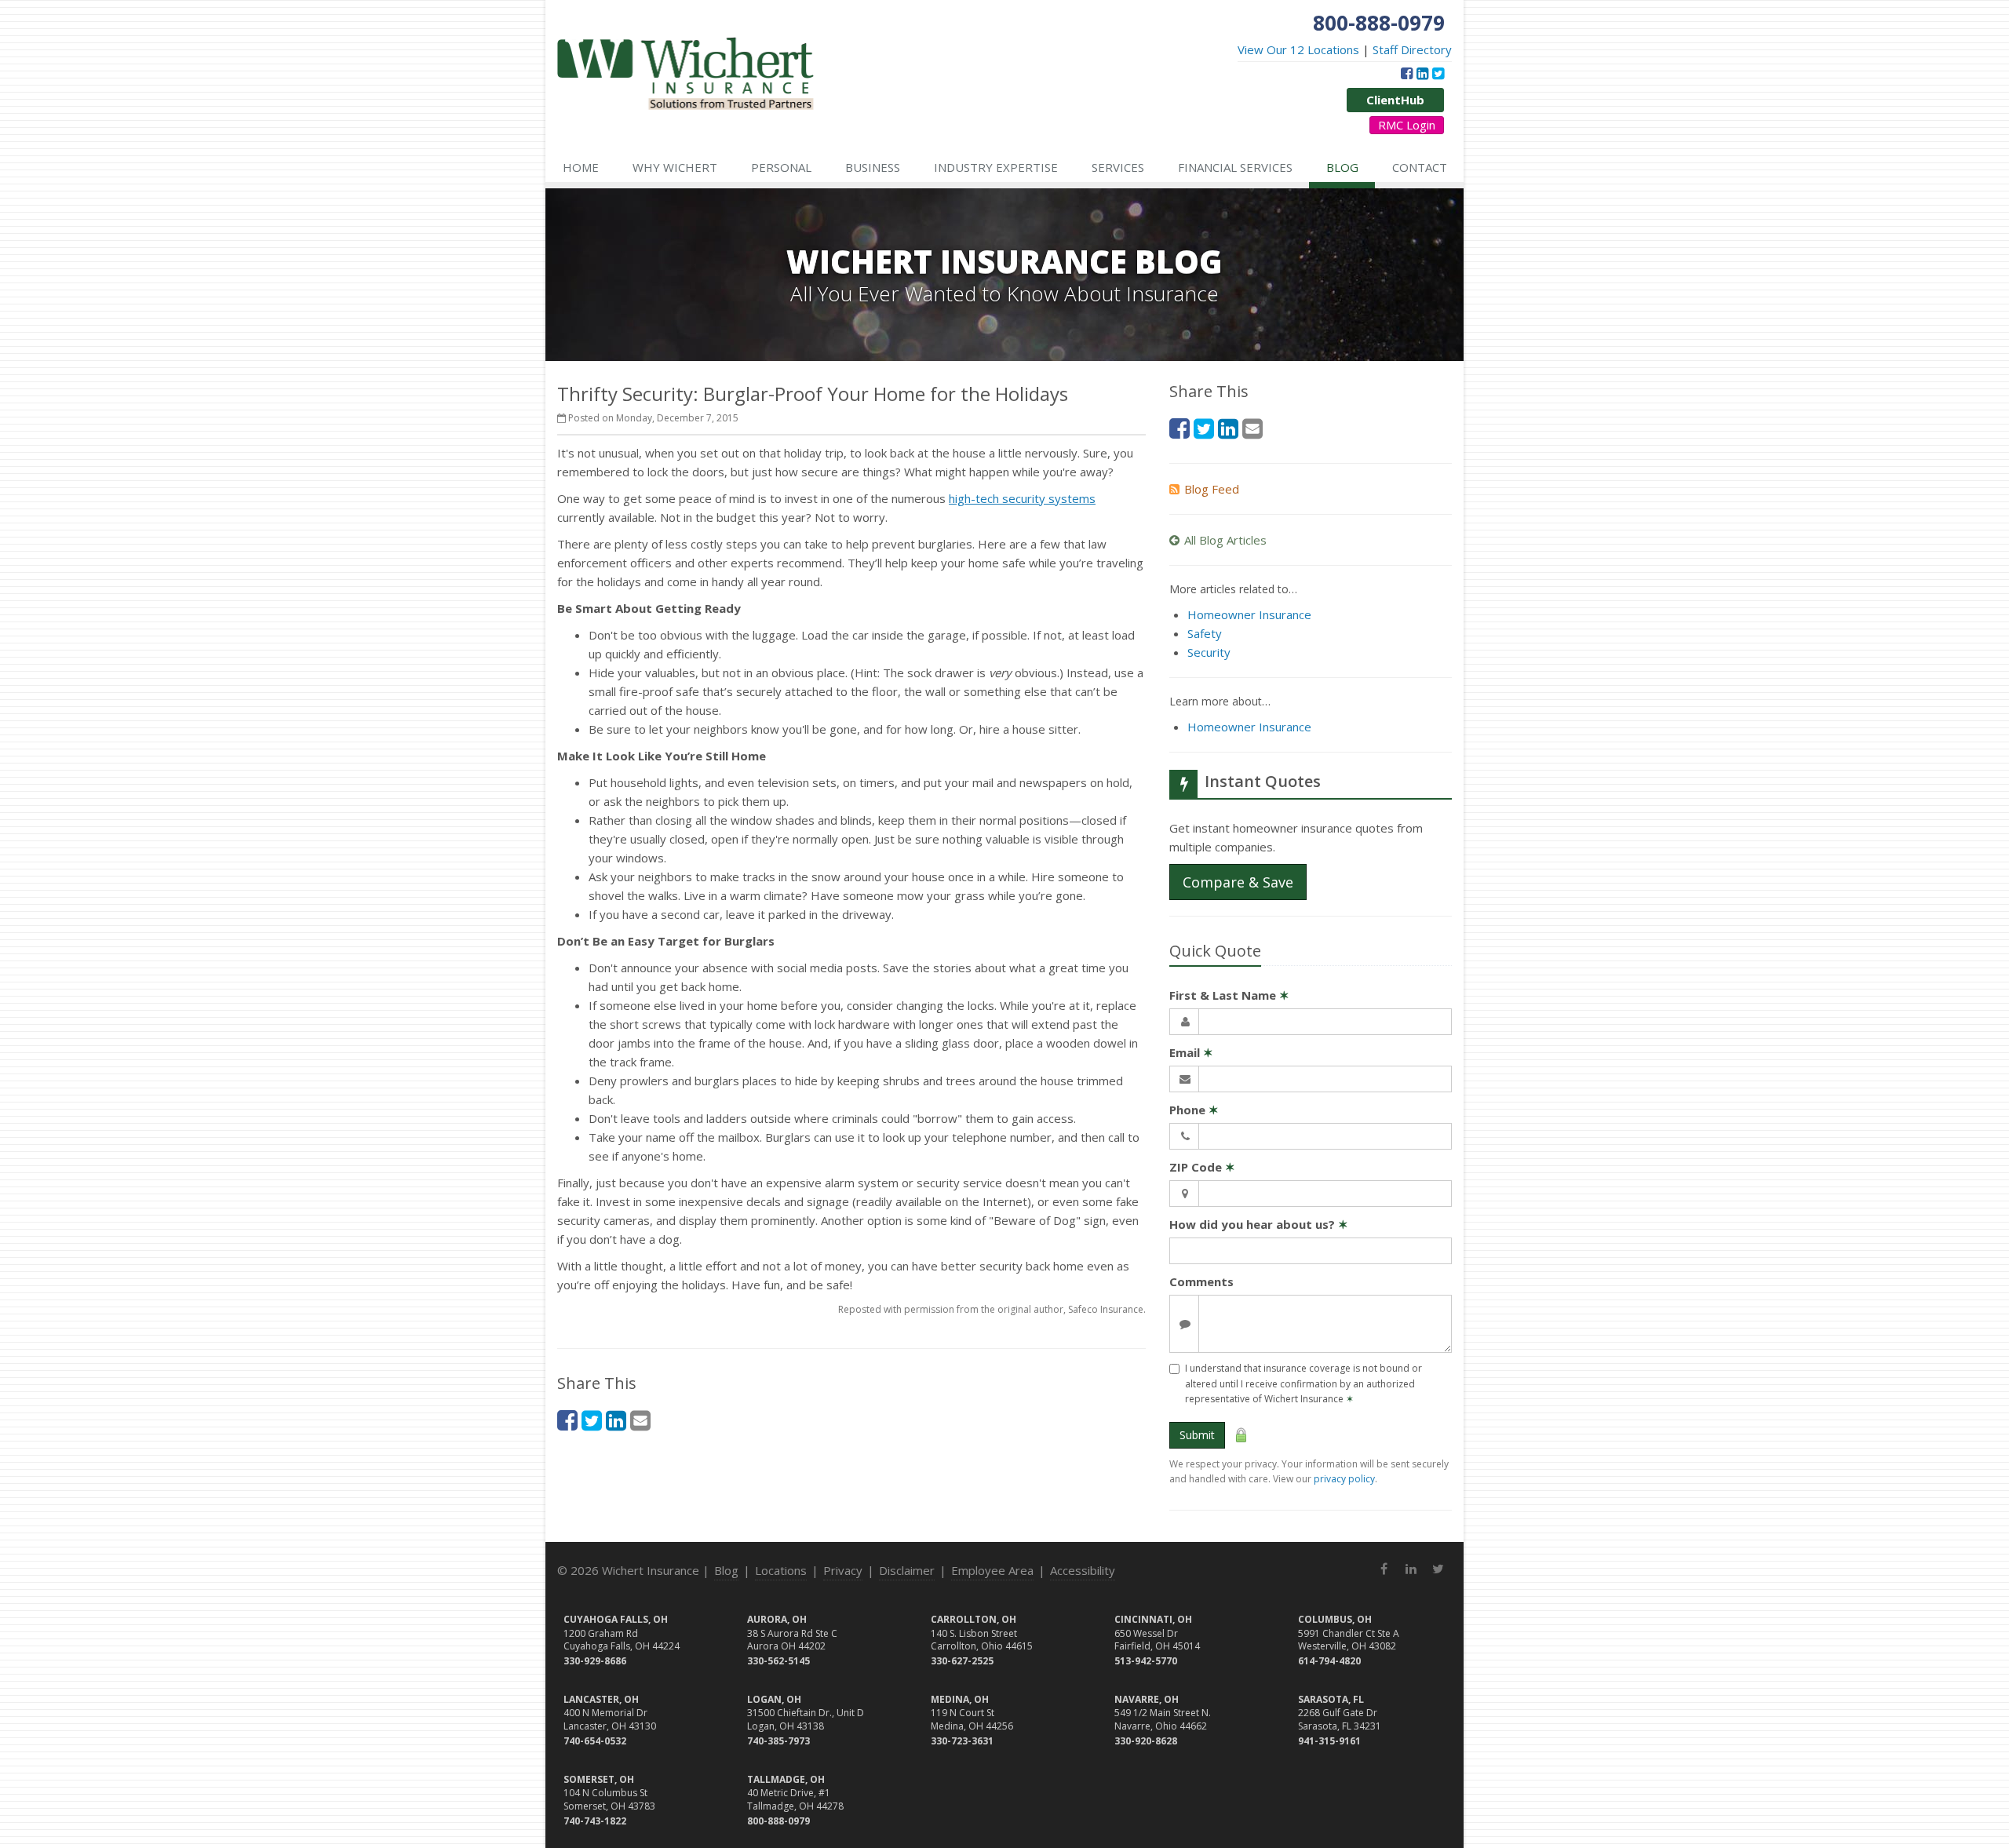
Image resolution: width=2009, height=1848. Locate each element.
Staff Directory (1412, 49)
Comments (1201, 1281)
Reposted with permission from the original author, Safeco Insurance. (992, 1309)
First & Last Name (1229, 995)
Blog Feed (1212, 489)
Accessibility (1083, 1570)
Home (581, 167)
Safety (1205, 633)
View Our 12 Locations (1298, 49)
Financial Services (1235, 167)
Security (1209, 652)
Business (873, 167)
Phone (1194, 1110)
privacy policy (1344, 1479)
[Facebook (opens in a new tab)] (1407, 73)
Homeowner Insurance (1249, 614)
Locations (781, 1570)
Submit (1197, 1435)
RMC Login (1407, 125)
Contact (1420, 167)
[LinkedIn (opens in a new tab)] (1422, 73)
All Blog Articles (1225, 540)
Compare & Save (1238, 882)
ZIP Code (1202, 1167)
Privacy (843, 1570)
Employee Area (992, 1570)
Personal (781, 167)
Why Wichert (675, 167)
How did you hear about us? (1259, 1224)
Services (1118, 167)
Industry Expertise (996, 167)
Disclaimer (907, 1570)
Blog (1342, 167)
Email (1191, 1052)
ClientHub (1395, 100)
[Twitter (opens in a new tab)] (1438, 73)
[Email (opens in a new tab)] (640, 1420)
